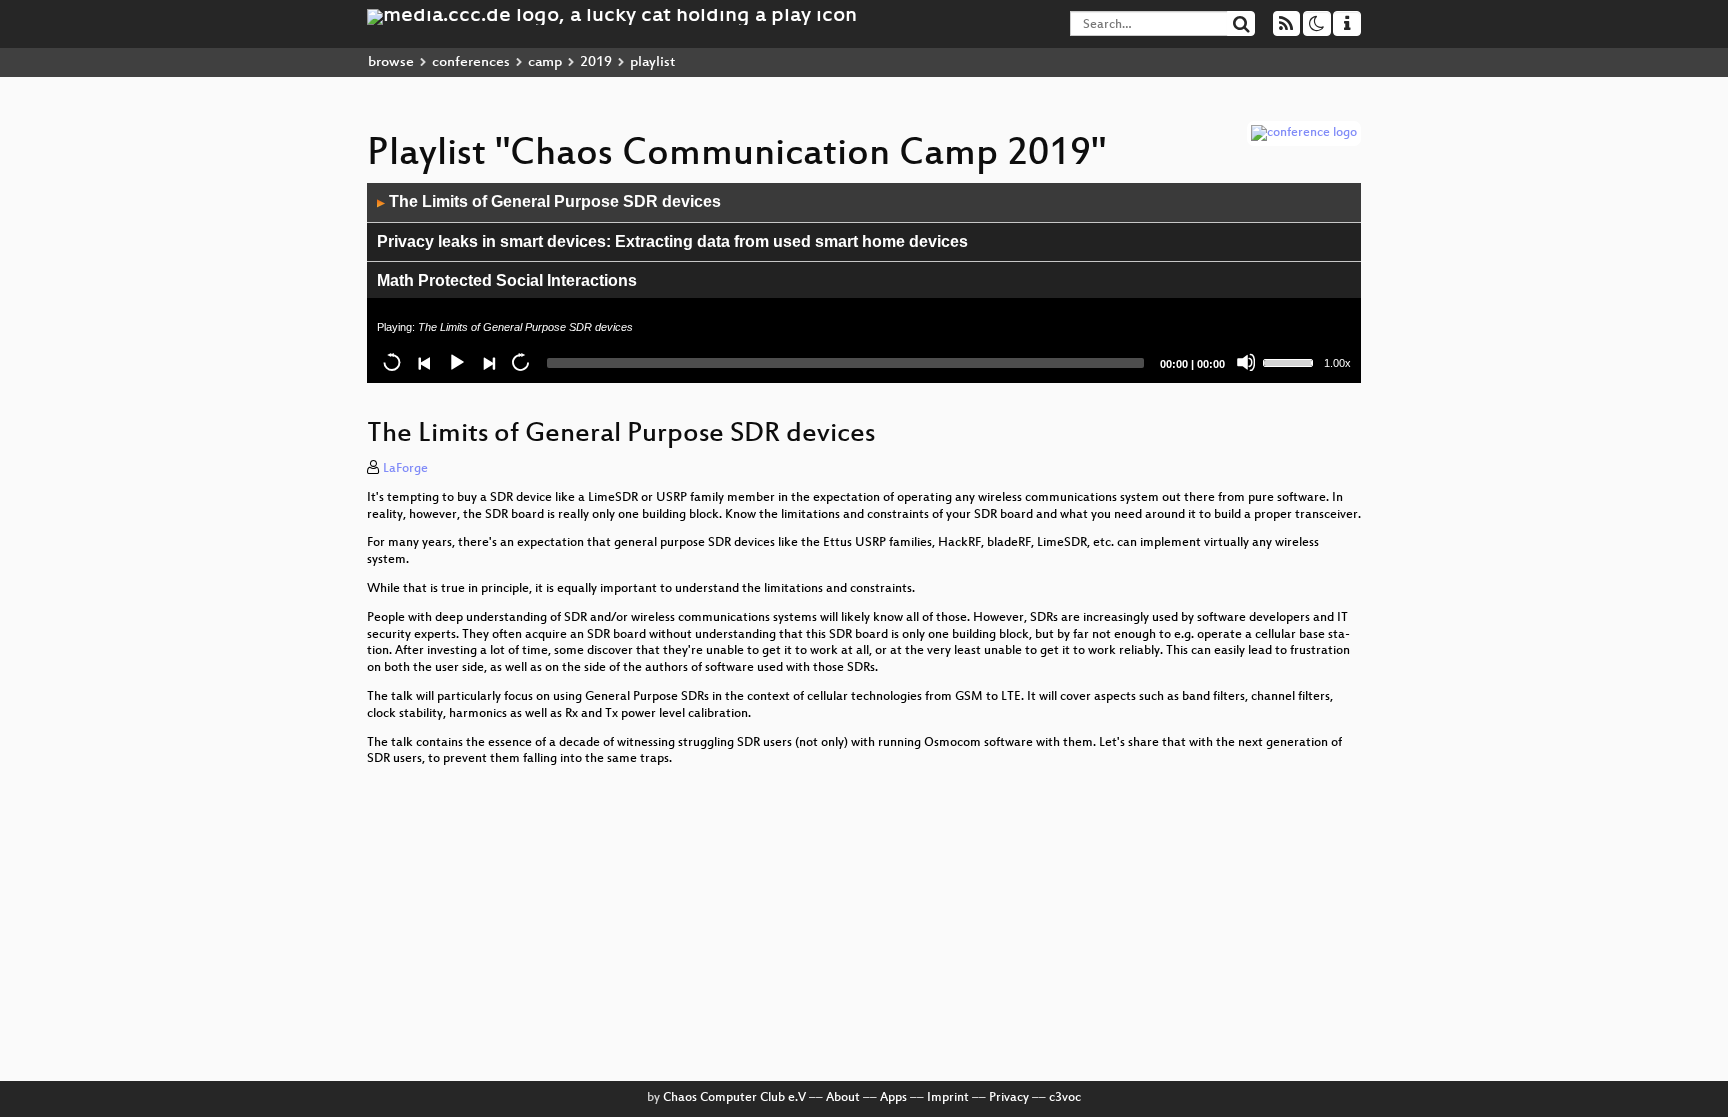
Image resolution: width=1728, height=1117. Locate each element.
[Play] (456, 362)
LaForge (405, 469)
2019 (596, 62)
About (843, 1098)
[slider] (1291, 361)
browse (391, 62)
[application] (864, 283)
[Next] (488, 362)
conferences (471, 62)
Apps (893, 1098)
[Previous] (424, 362)
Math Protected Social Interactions (507, 280)
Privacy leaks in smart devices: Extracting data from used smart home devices (672, 241)
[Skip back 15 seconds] (392, 362)
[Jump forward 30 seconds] (520, 362)
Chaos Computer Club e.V (734, 1098)
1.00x (1337, 363)
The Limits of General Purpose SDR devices (549, 201)
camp (545, 62)
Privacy (1009, 1098)
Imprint (948, 1098)
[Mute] (1246, 362)
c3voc (1065, 1098)
